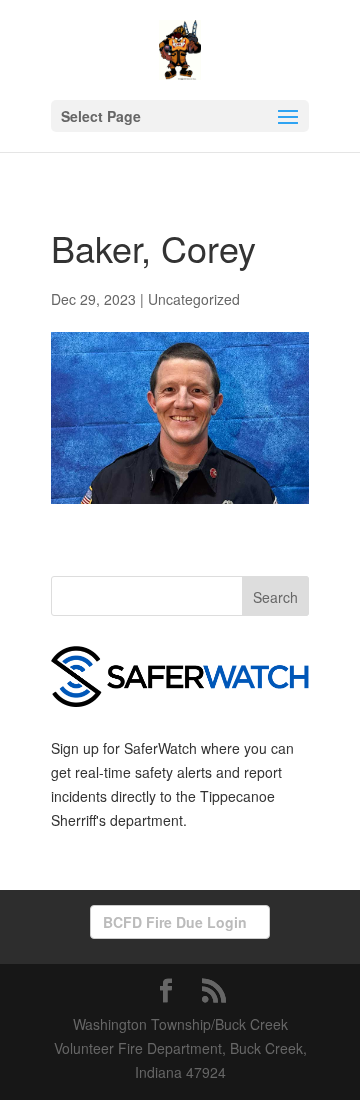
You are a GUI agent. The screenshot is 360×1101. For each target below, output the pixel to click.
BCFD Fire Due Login (175, 922)
